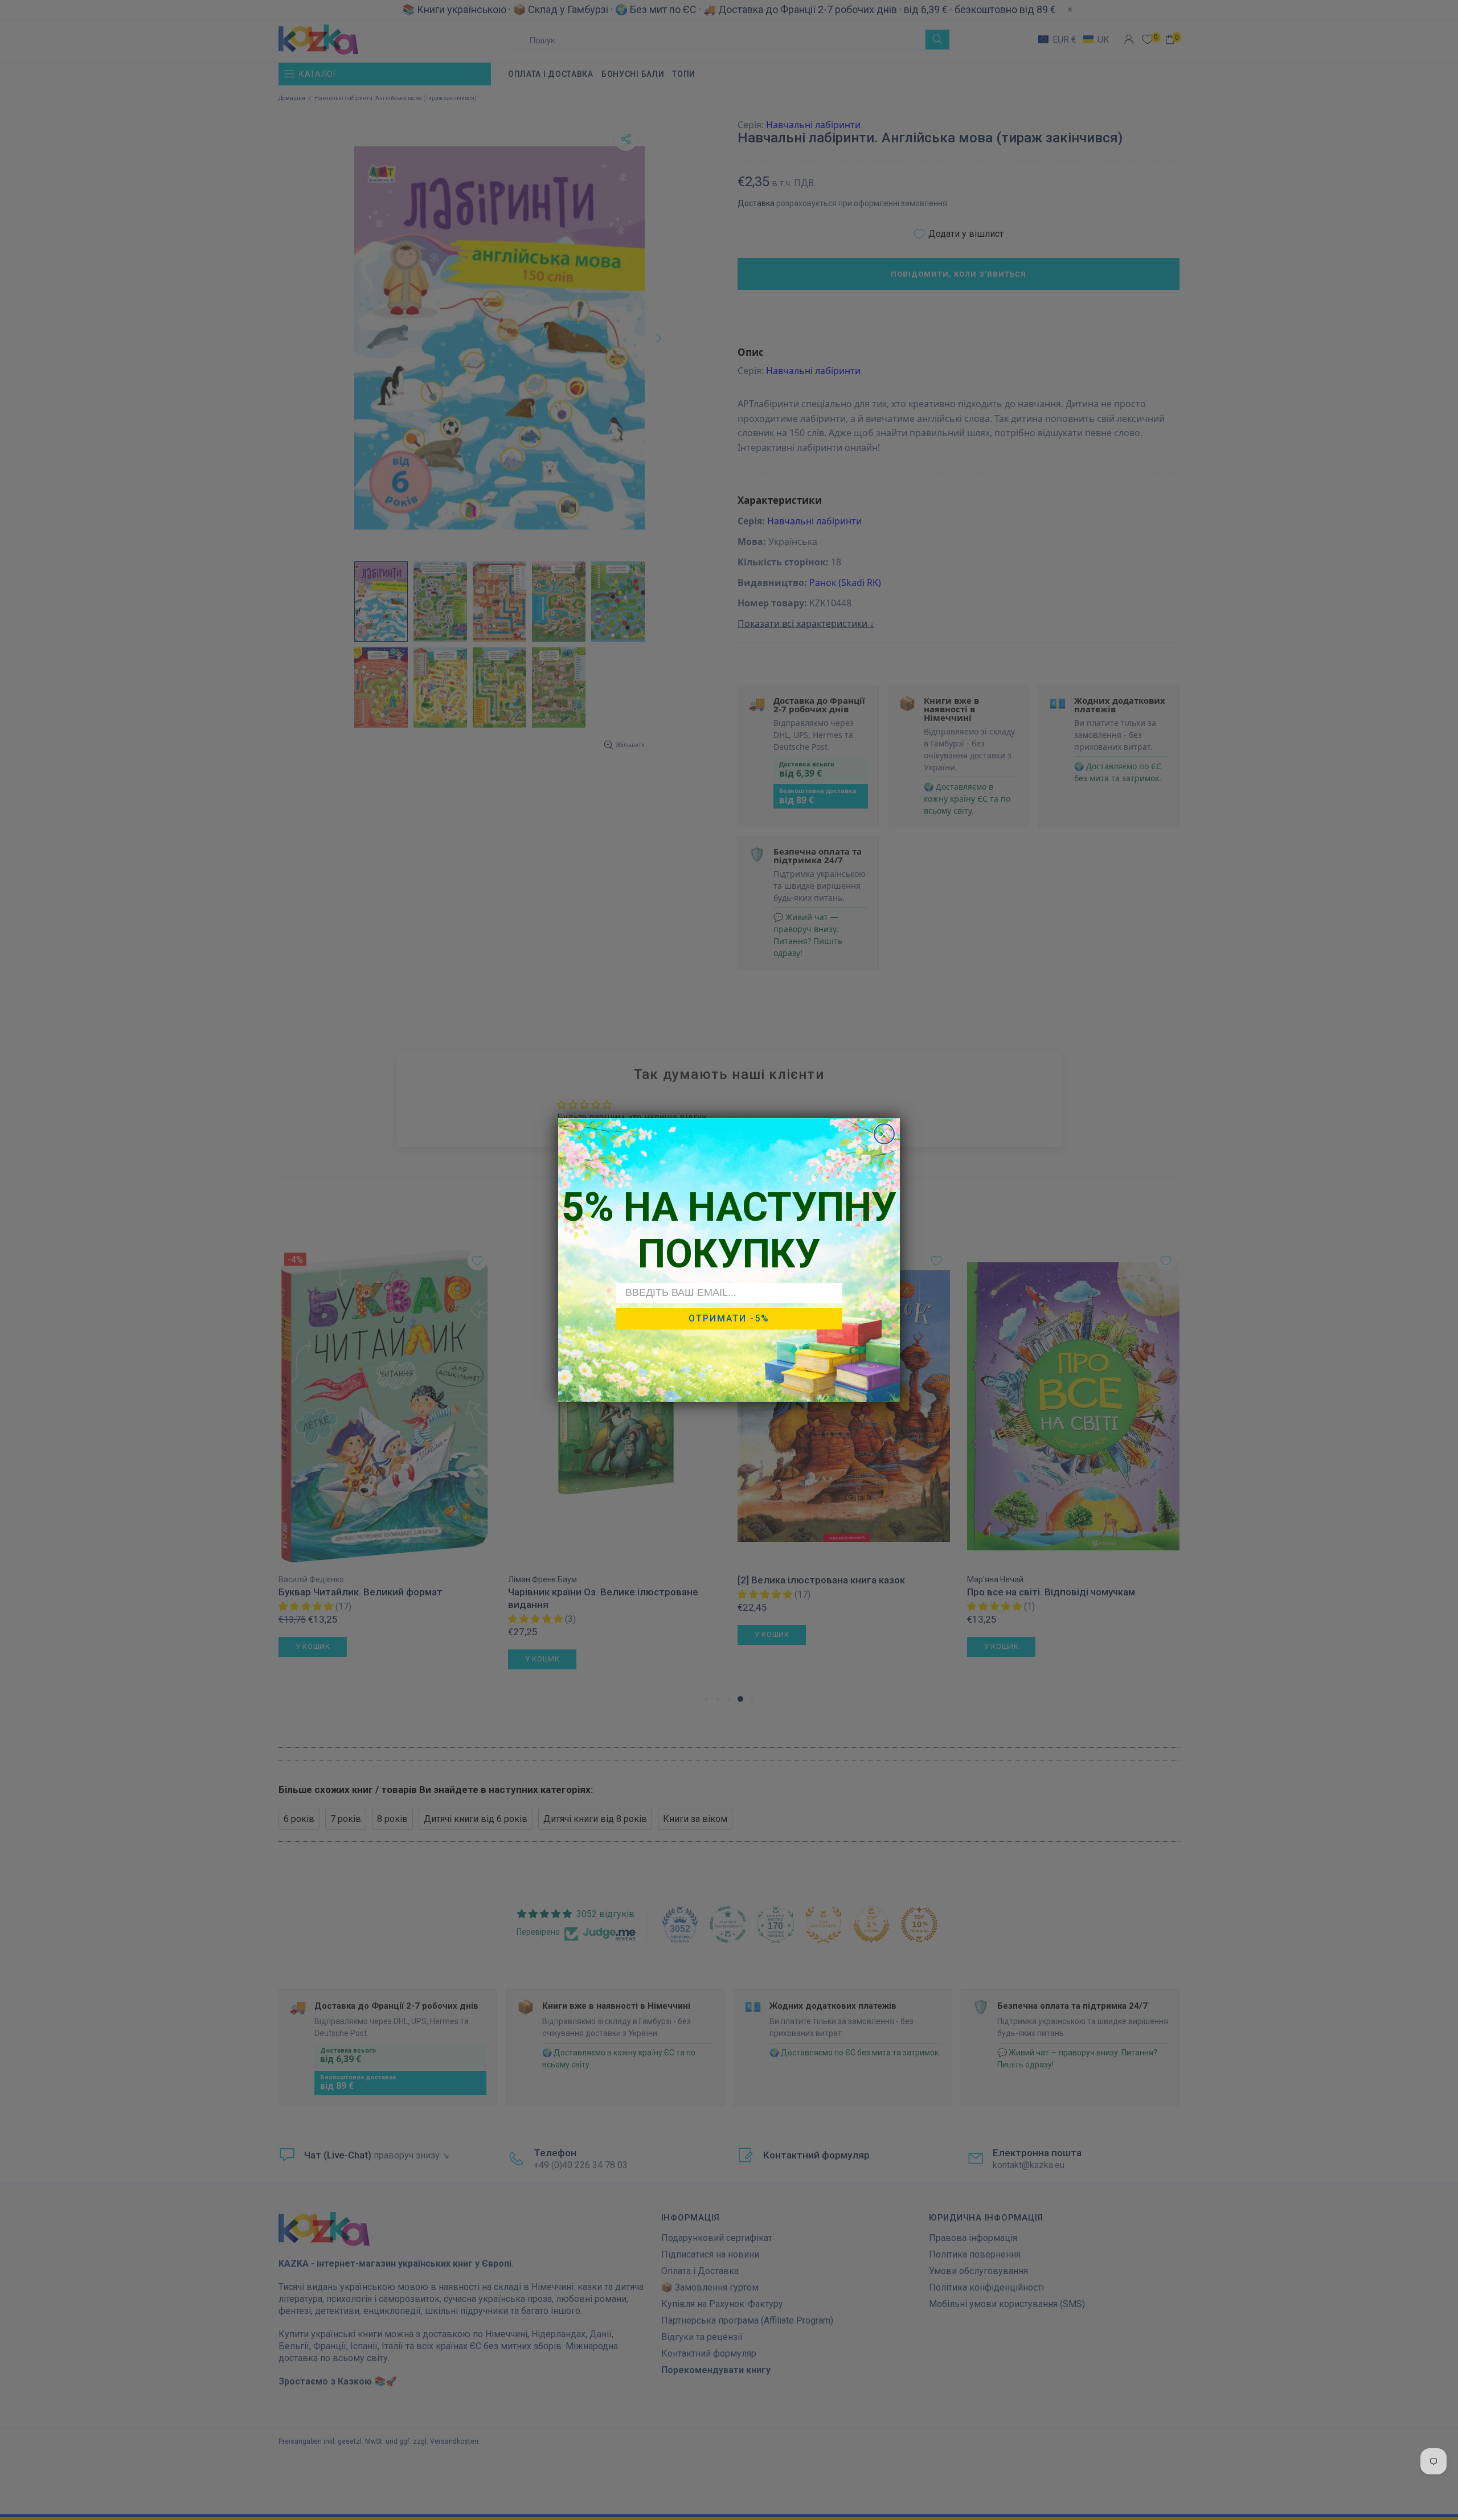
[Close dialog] (884, 1134)
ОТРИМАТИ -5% (729, 1318)
